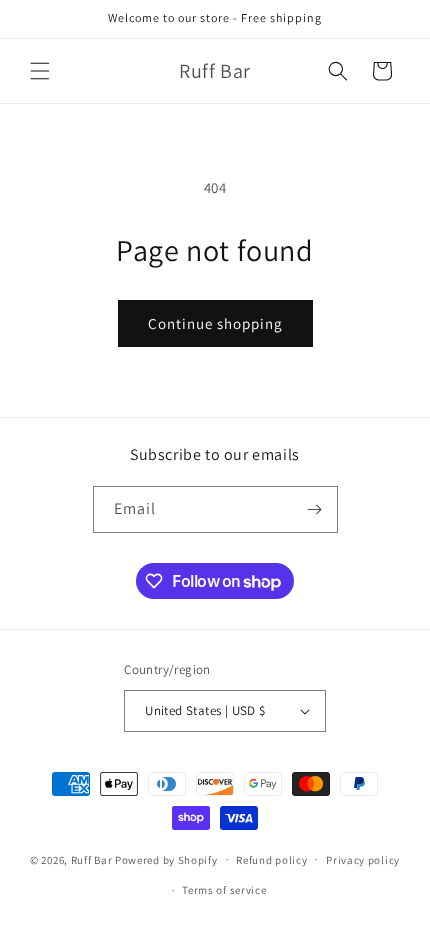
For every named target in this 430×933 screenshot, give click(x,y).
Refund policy (271, 860)
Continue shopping (215, 323)
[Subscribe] (315, 509)
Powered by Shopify (166, 859)
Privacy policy (363, 860)
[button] (40, 71)
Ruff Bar (92, 859)
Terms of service (224, 890)
